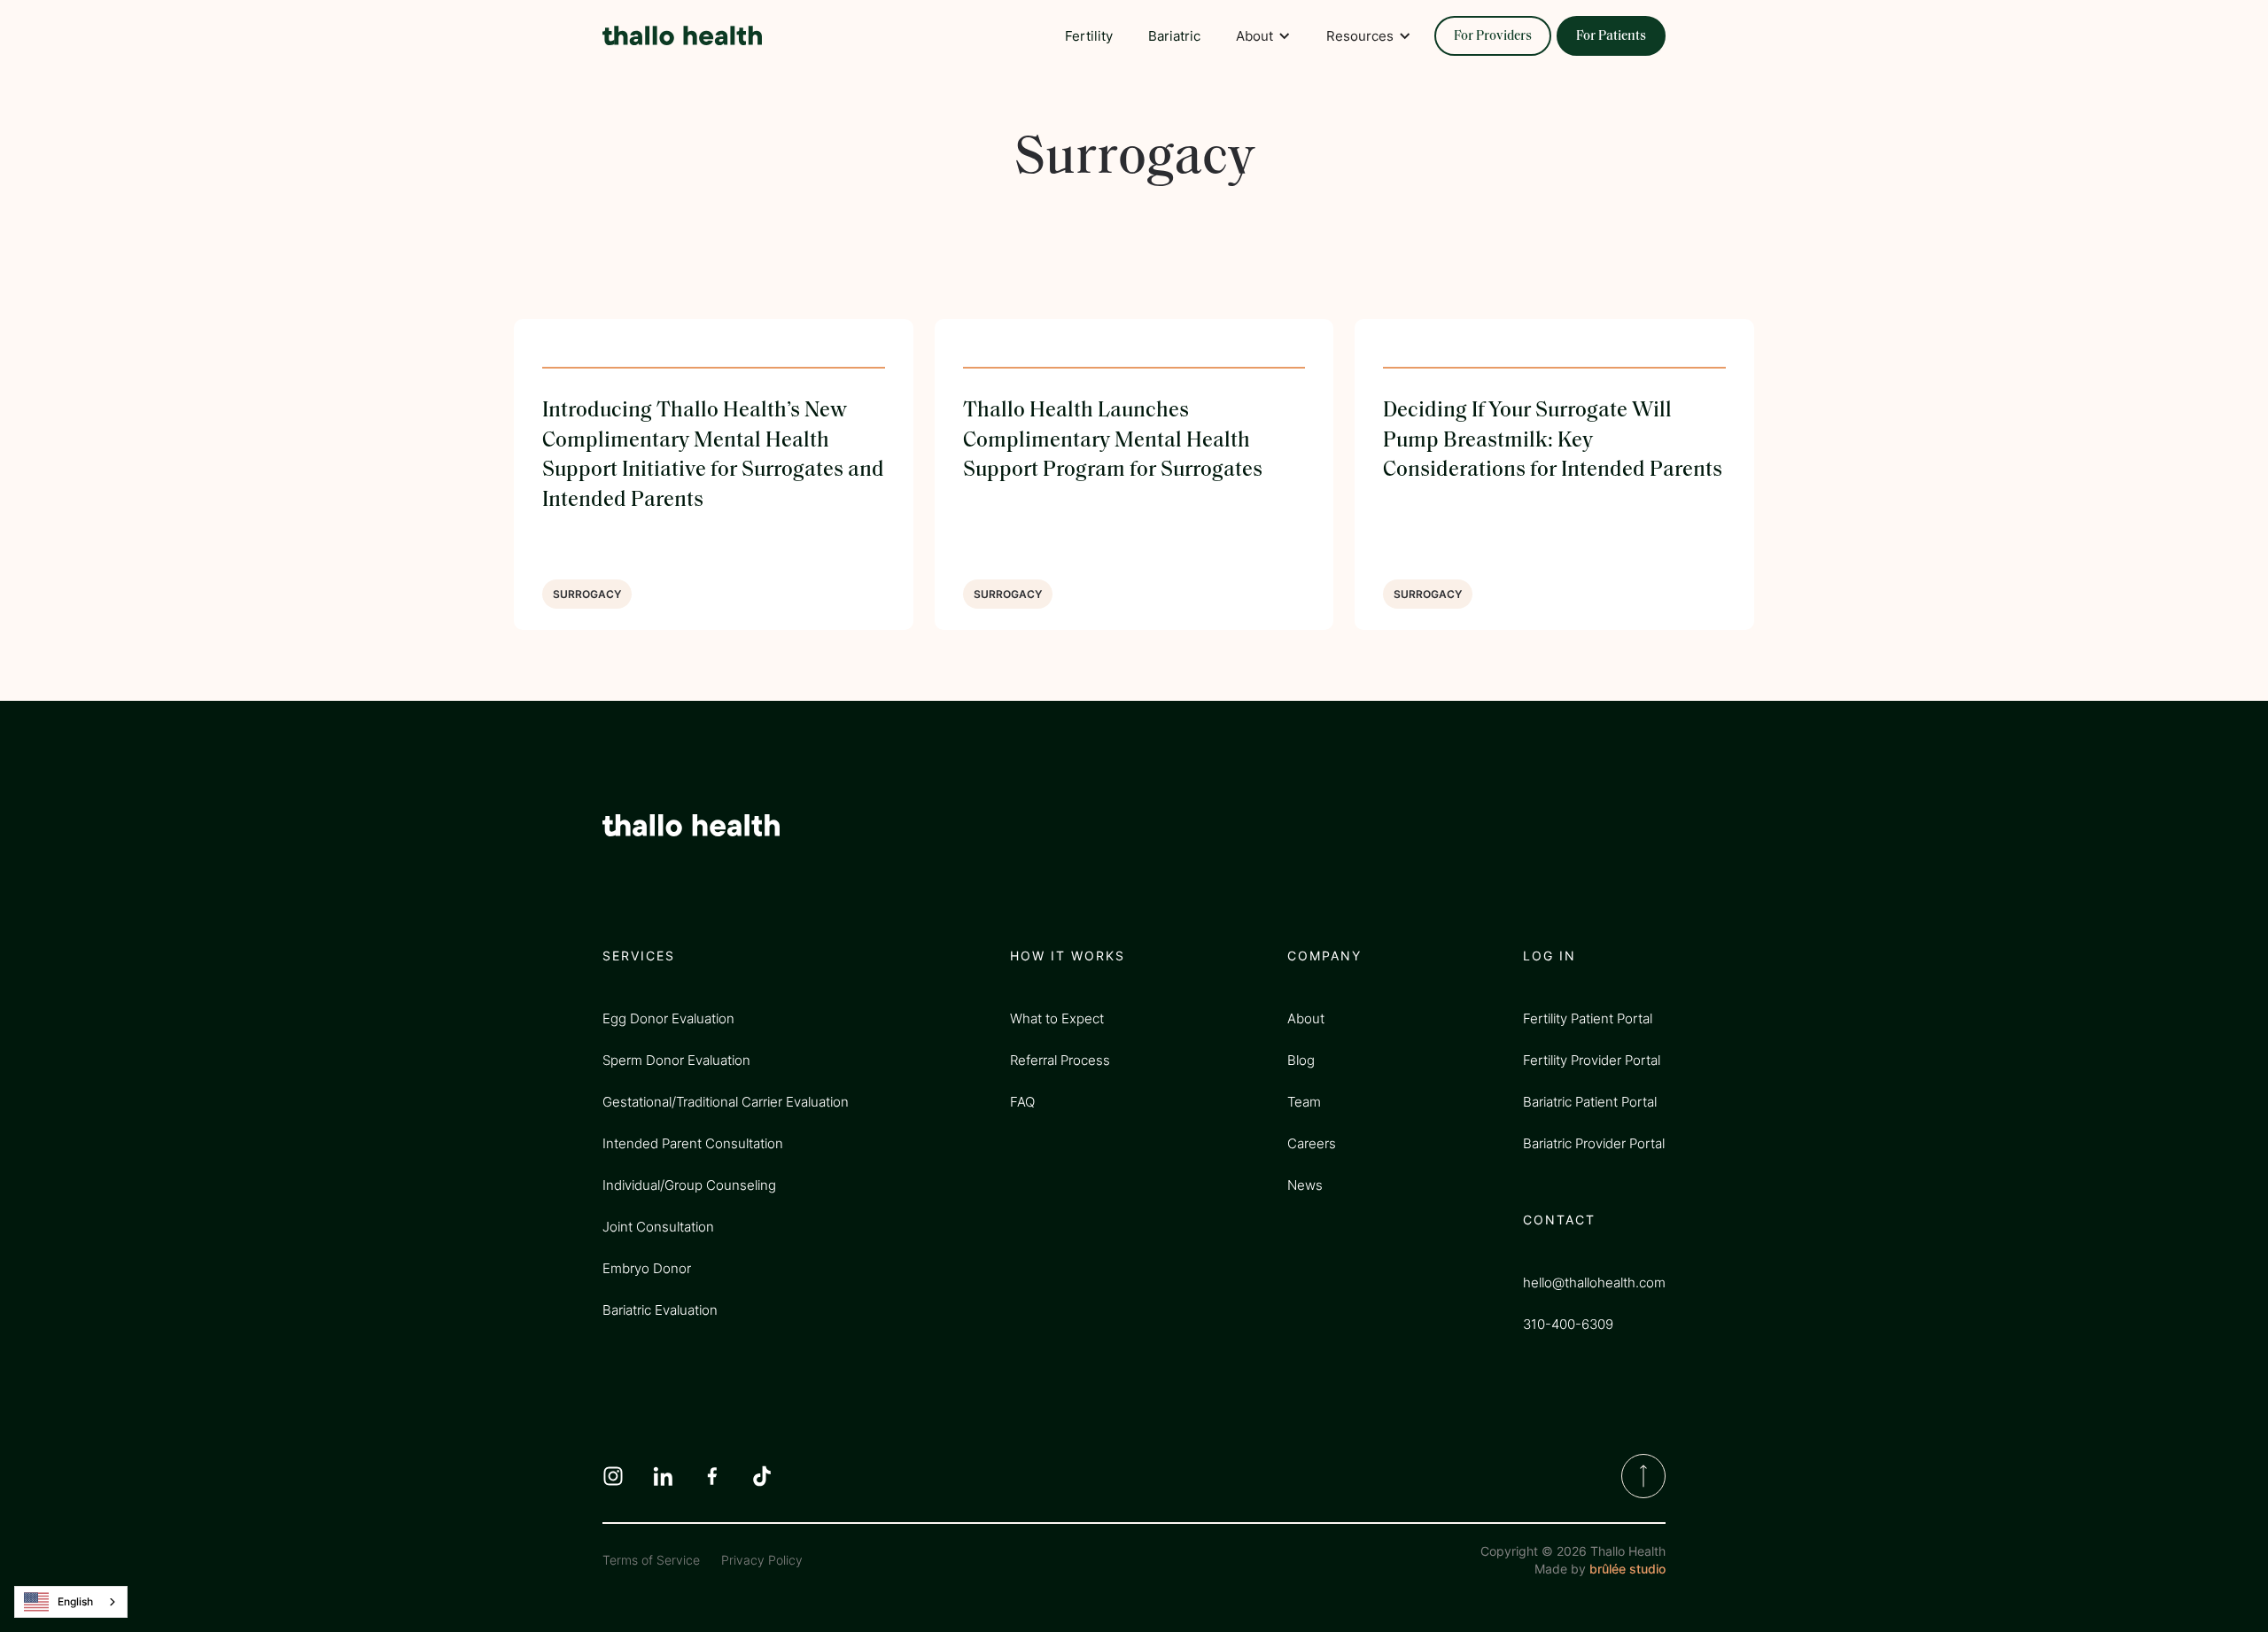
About (1306, 1018)
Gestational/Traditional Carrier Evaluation (726, 1102)
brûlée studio (1627, 1569)
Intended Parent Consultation (693, 1143)
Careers (1312, 1143)
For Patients (1611, 37)
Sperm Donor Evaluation (676, 1060)
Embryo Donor (647, 1268)
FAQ (1022, 1102)
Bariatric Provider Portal (1594, 1143)
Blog (1301, 1060)
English (75, 1601)
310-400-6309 (1568, 1324)
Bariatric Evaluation (660, 1310)
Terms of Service (651, 1560)
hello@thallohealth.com (1594, 1282)
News (1305, 1185)
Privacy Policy (762, 1560)
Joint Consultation (658, 1227)
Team (1304, 1102)
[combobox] (71, 1602)
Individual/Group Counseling (689, 1185)
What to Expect (1057, 1018)
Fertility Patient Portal (1588, 1018)
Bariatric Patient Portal (1590, 1102)
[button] (1263, 35)
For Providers (1493, 37)
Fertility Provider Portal (1592, 1060)
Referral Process (1060, 1060)
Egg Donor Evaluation (668, 1018)
